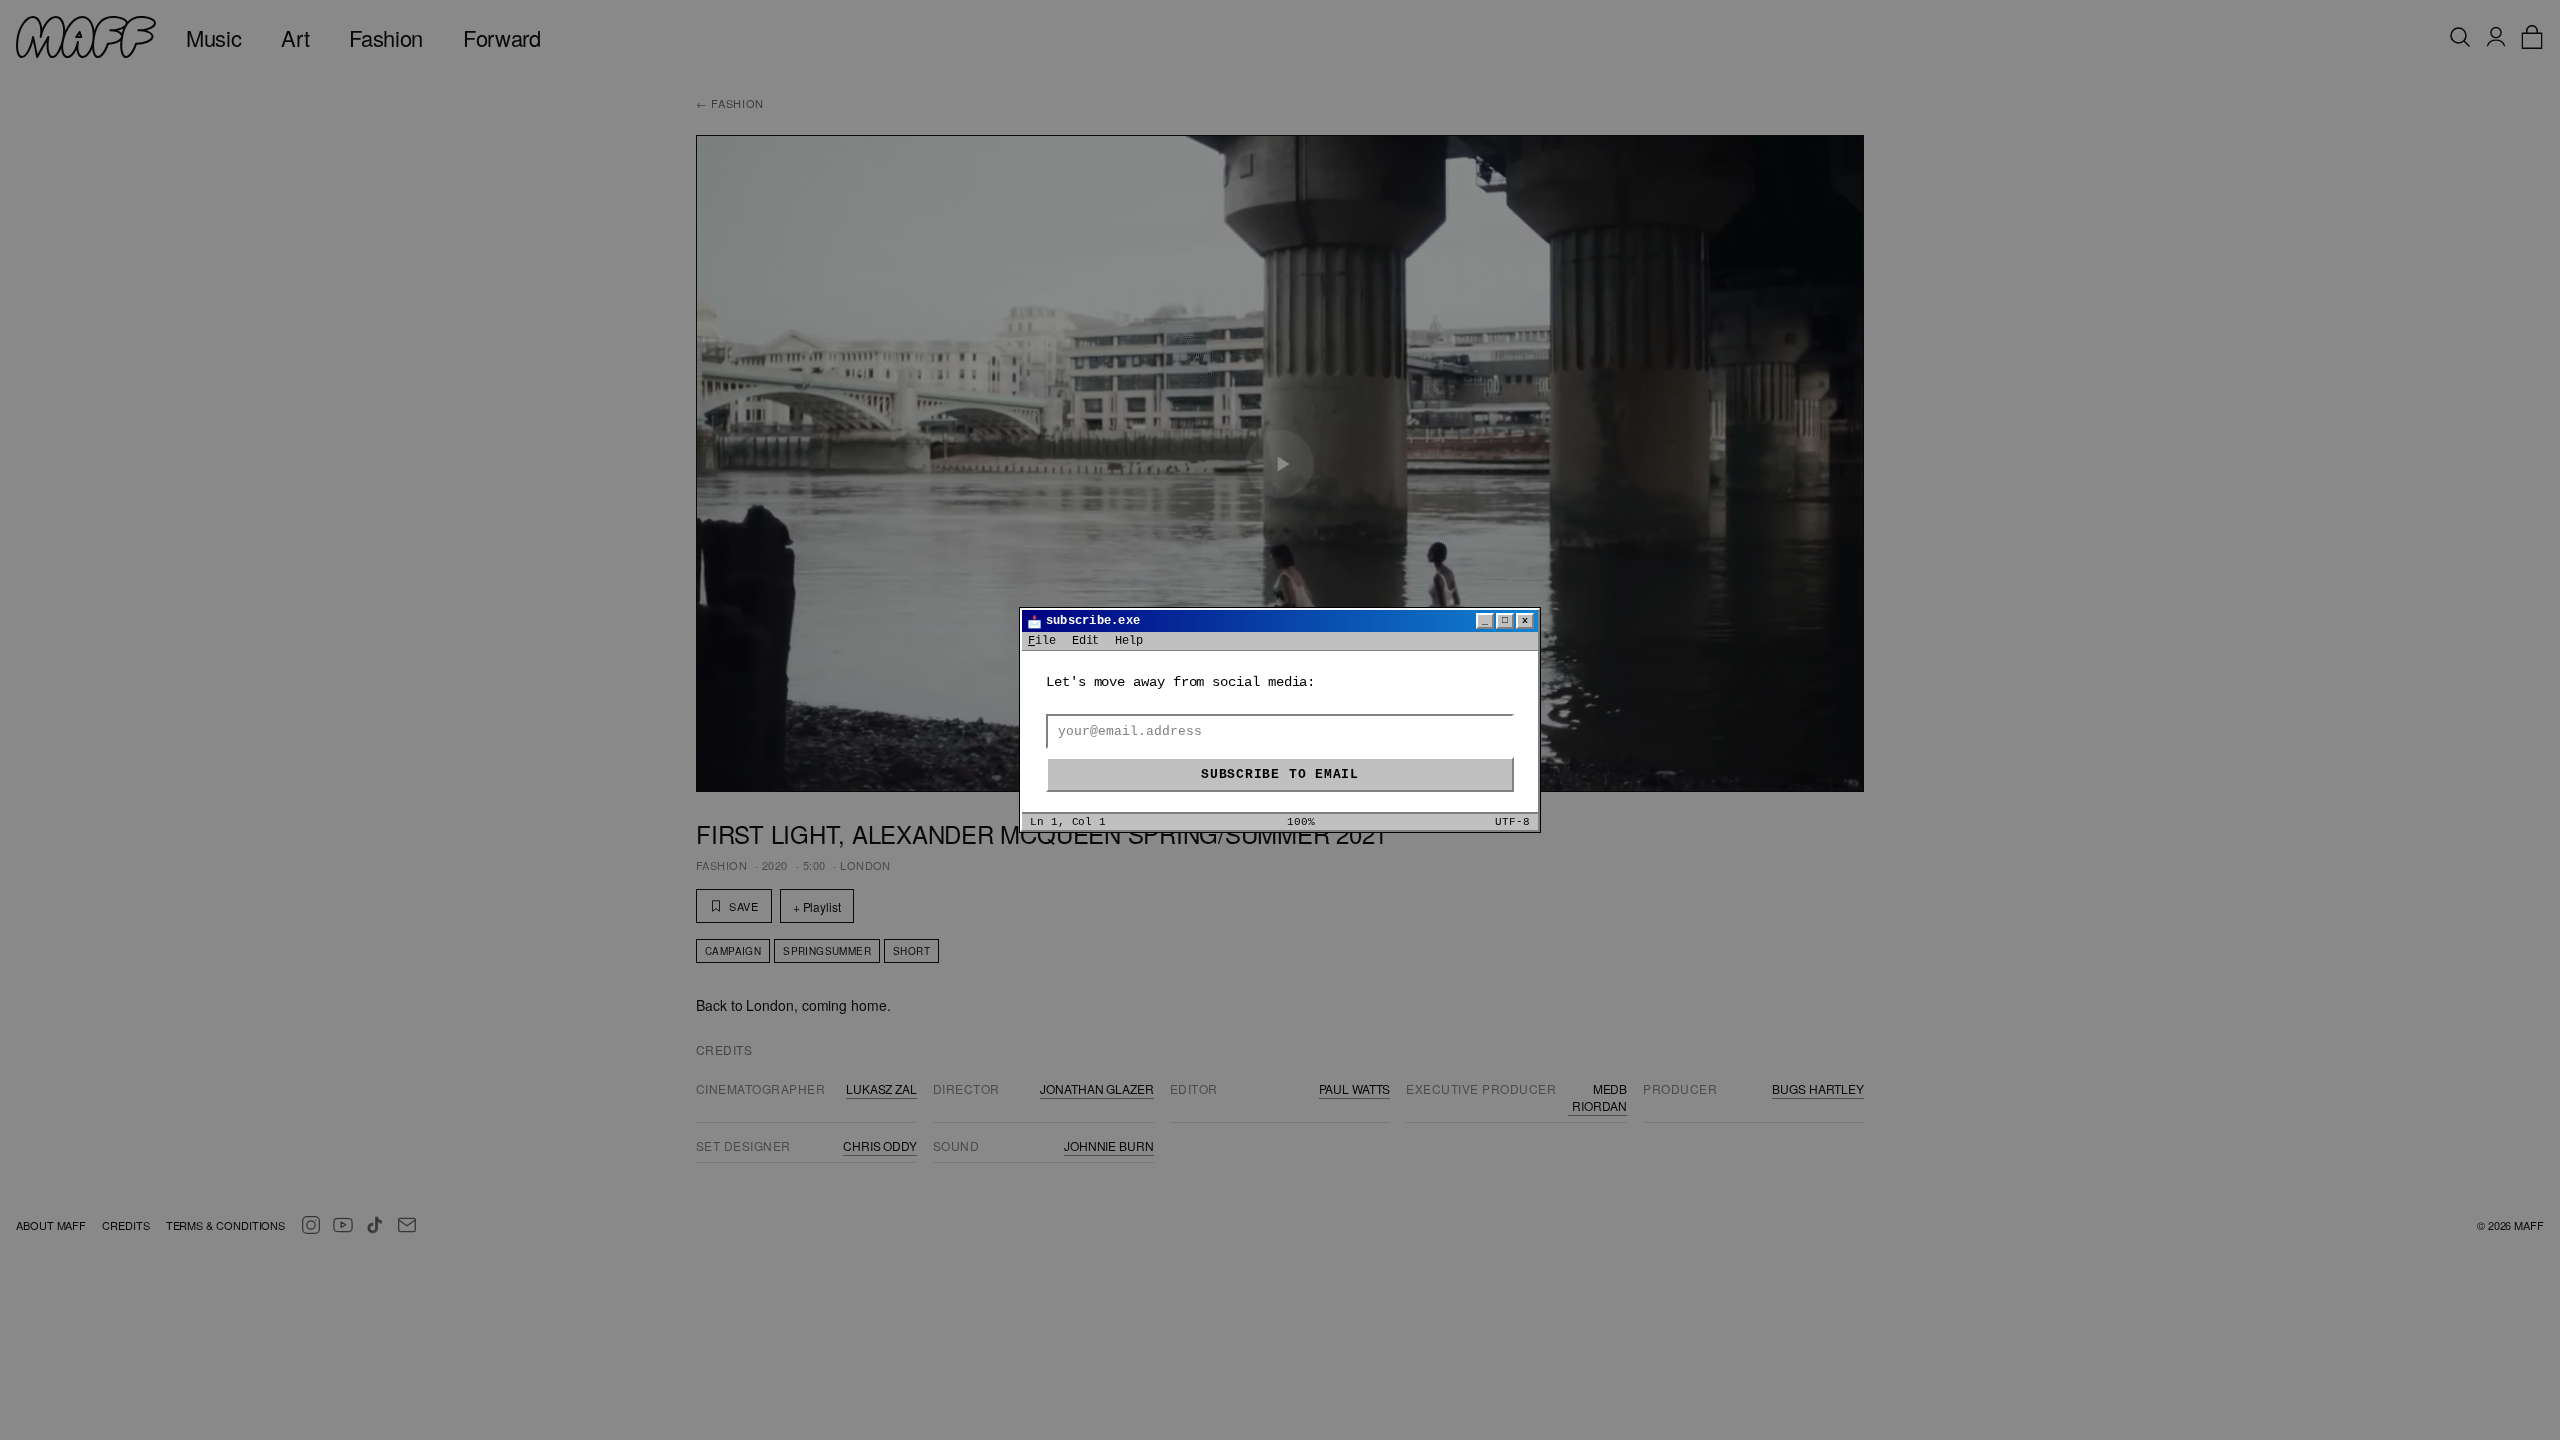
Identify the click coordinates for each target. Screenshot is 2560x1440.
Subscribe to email (1280, 774)
